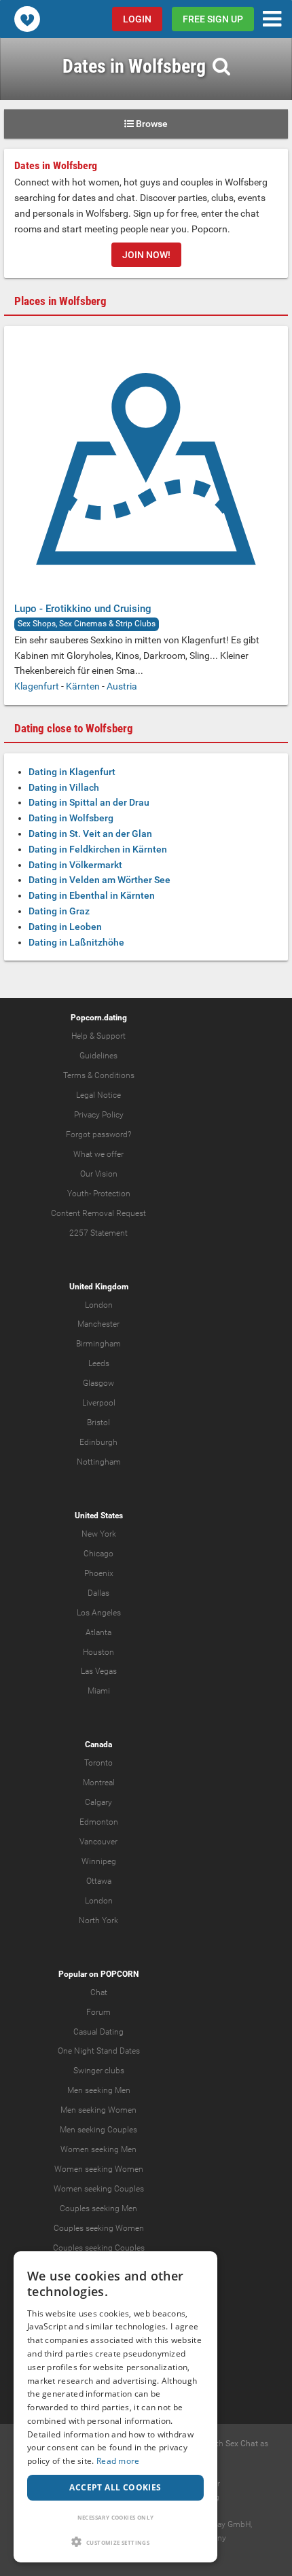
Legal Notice (98, 1095)
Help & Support (98, 1036)
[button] (115, 2542)
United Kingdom (99, 1287)
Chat (99, 1992)
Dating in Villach (64, 787)
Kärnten (83, 686)
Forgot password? (98, 1134)
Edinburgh (98, 1442)
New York (99, 1534)
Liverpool (99, 1403)
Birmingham (98, 1344)
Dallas (98, 1593)
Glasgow (98, 1383)
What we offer (98, 1154)
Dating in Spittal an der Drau (89, 802)
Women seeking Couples (99, 2189)
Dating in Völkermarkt (75, 865)
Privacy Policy (99, 1115)
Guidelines (98, 1056)
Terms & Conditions (99, 1075)
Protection (112, 1194)
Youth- (79, 1194)
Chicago (98, 1554)
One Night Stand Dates (99, 2051)
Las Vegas (99, 1671)
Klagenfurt (37, 686)
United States (99, 1516)
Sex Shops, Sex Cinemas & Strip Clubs (87, 624)
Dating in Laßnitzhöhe (76, 942)
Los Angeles (99, 1613)
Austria (122, 686)
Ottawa (99, 1881)
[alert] (115, 2407)
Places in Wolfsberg (60, 301)
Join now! (146, 255)
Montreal (99, 1783)
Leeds (99, 1363)
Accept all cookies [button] (115, 2487)
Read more (118, 2461)
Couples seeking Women (99, 2228)
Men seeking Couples (98, 2130)
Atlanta (98, 1632)
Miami (99, 1691)
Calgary (98, 1802)
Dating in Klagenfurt (72, 772)
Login (137, 19)
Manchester (98, 1324)
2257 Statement (98, 1233)
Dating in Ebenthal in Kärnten (92, 895)
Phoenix (99, 1573)
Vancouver (98, 1842)
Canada (98, 1745)
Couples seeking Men (98, 2208)
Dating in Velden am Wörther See (99, 880)
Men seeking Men (99, 2090)
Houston (98, 1652)
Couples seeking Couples (99, 2248)
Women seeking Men (98, 2149)
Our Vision (99, 1174)
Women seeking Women (99, 2169)
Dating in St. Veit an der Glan (90, 834)
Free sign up (213, 19)
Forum (98, 2012)
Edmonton (99, 1822)
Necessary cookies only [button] (116, 2517)
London (99, 1305)
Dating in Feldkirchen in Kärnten (98, 849)
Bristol (98, 1423)
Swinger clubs (99, 2071)
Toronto (98, 1763)
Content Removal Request (98, 1213)
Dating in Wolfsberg (71, 818)
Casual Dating (98, 2032)
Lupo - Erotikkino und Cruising (83, 609)
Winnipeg (99, 1861)
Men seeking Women (98, 2110)
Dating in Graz (59, 911)
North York (98, 1920)
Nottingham (99, 1462)
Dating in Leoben (65, 927)
